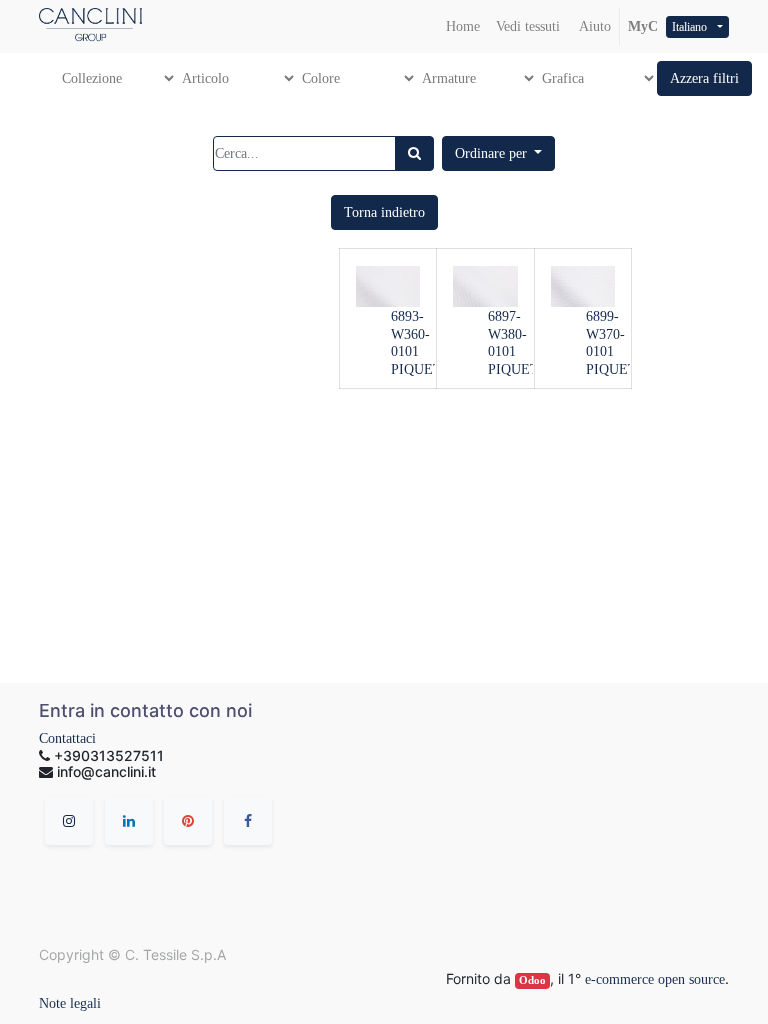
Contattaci (67, 738)
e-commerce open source (655, 979)
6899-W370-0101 (605, 334)
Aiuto (593, 26)
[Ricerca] (414, 153)
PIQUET (416, 369)
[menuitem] (463, 26)
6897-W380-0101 (507, 334)
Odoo (532, 980)
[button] (704, 78)
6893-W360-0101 (410, 334)
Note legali (70, 1003)
